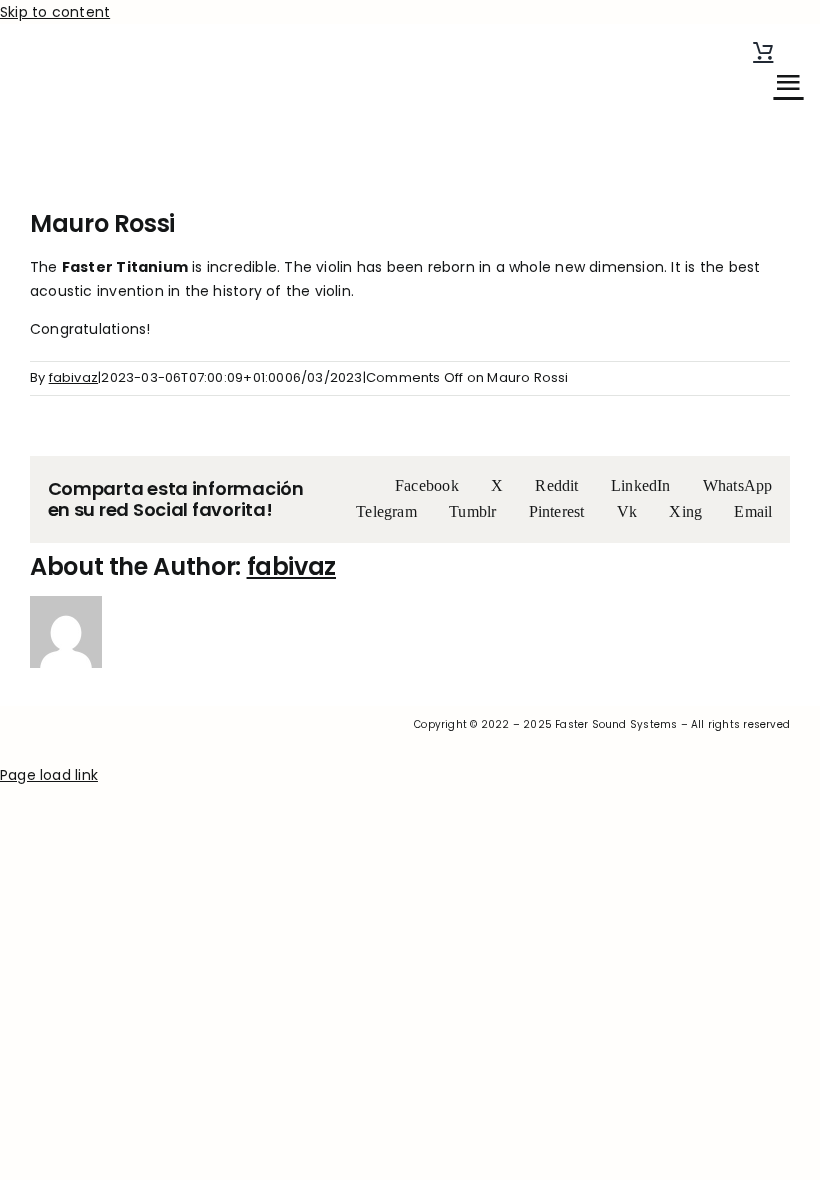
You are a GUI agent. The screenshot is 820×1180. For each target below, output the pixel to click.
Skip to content (55, 12)
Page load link (49, 775)
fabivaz (73, 377)
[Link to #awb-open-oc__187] (788, 82)
